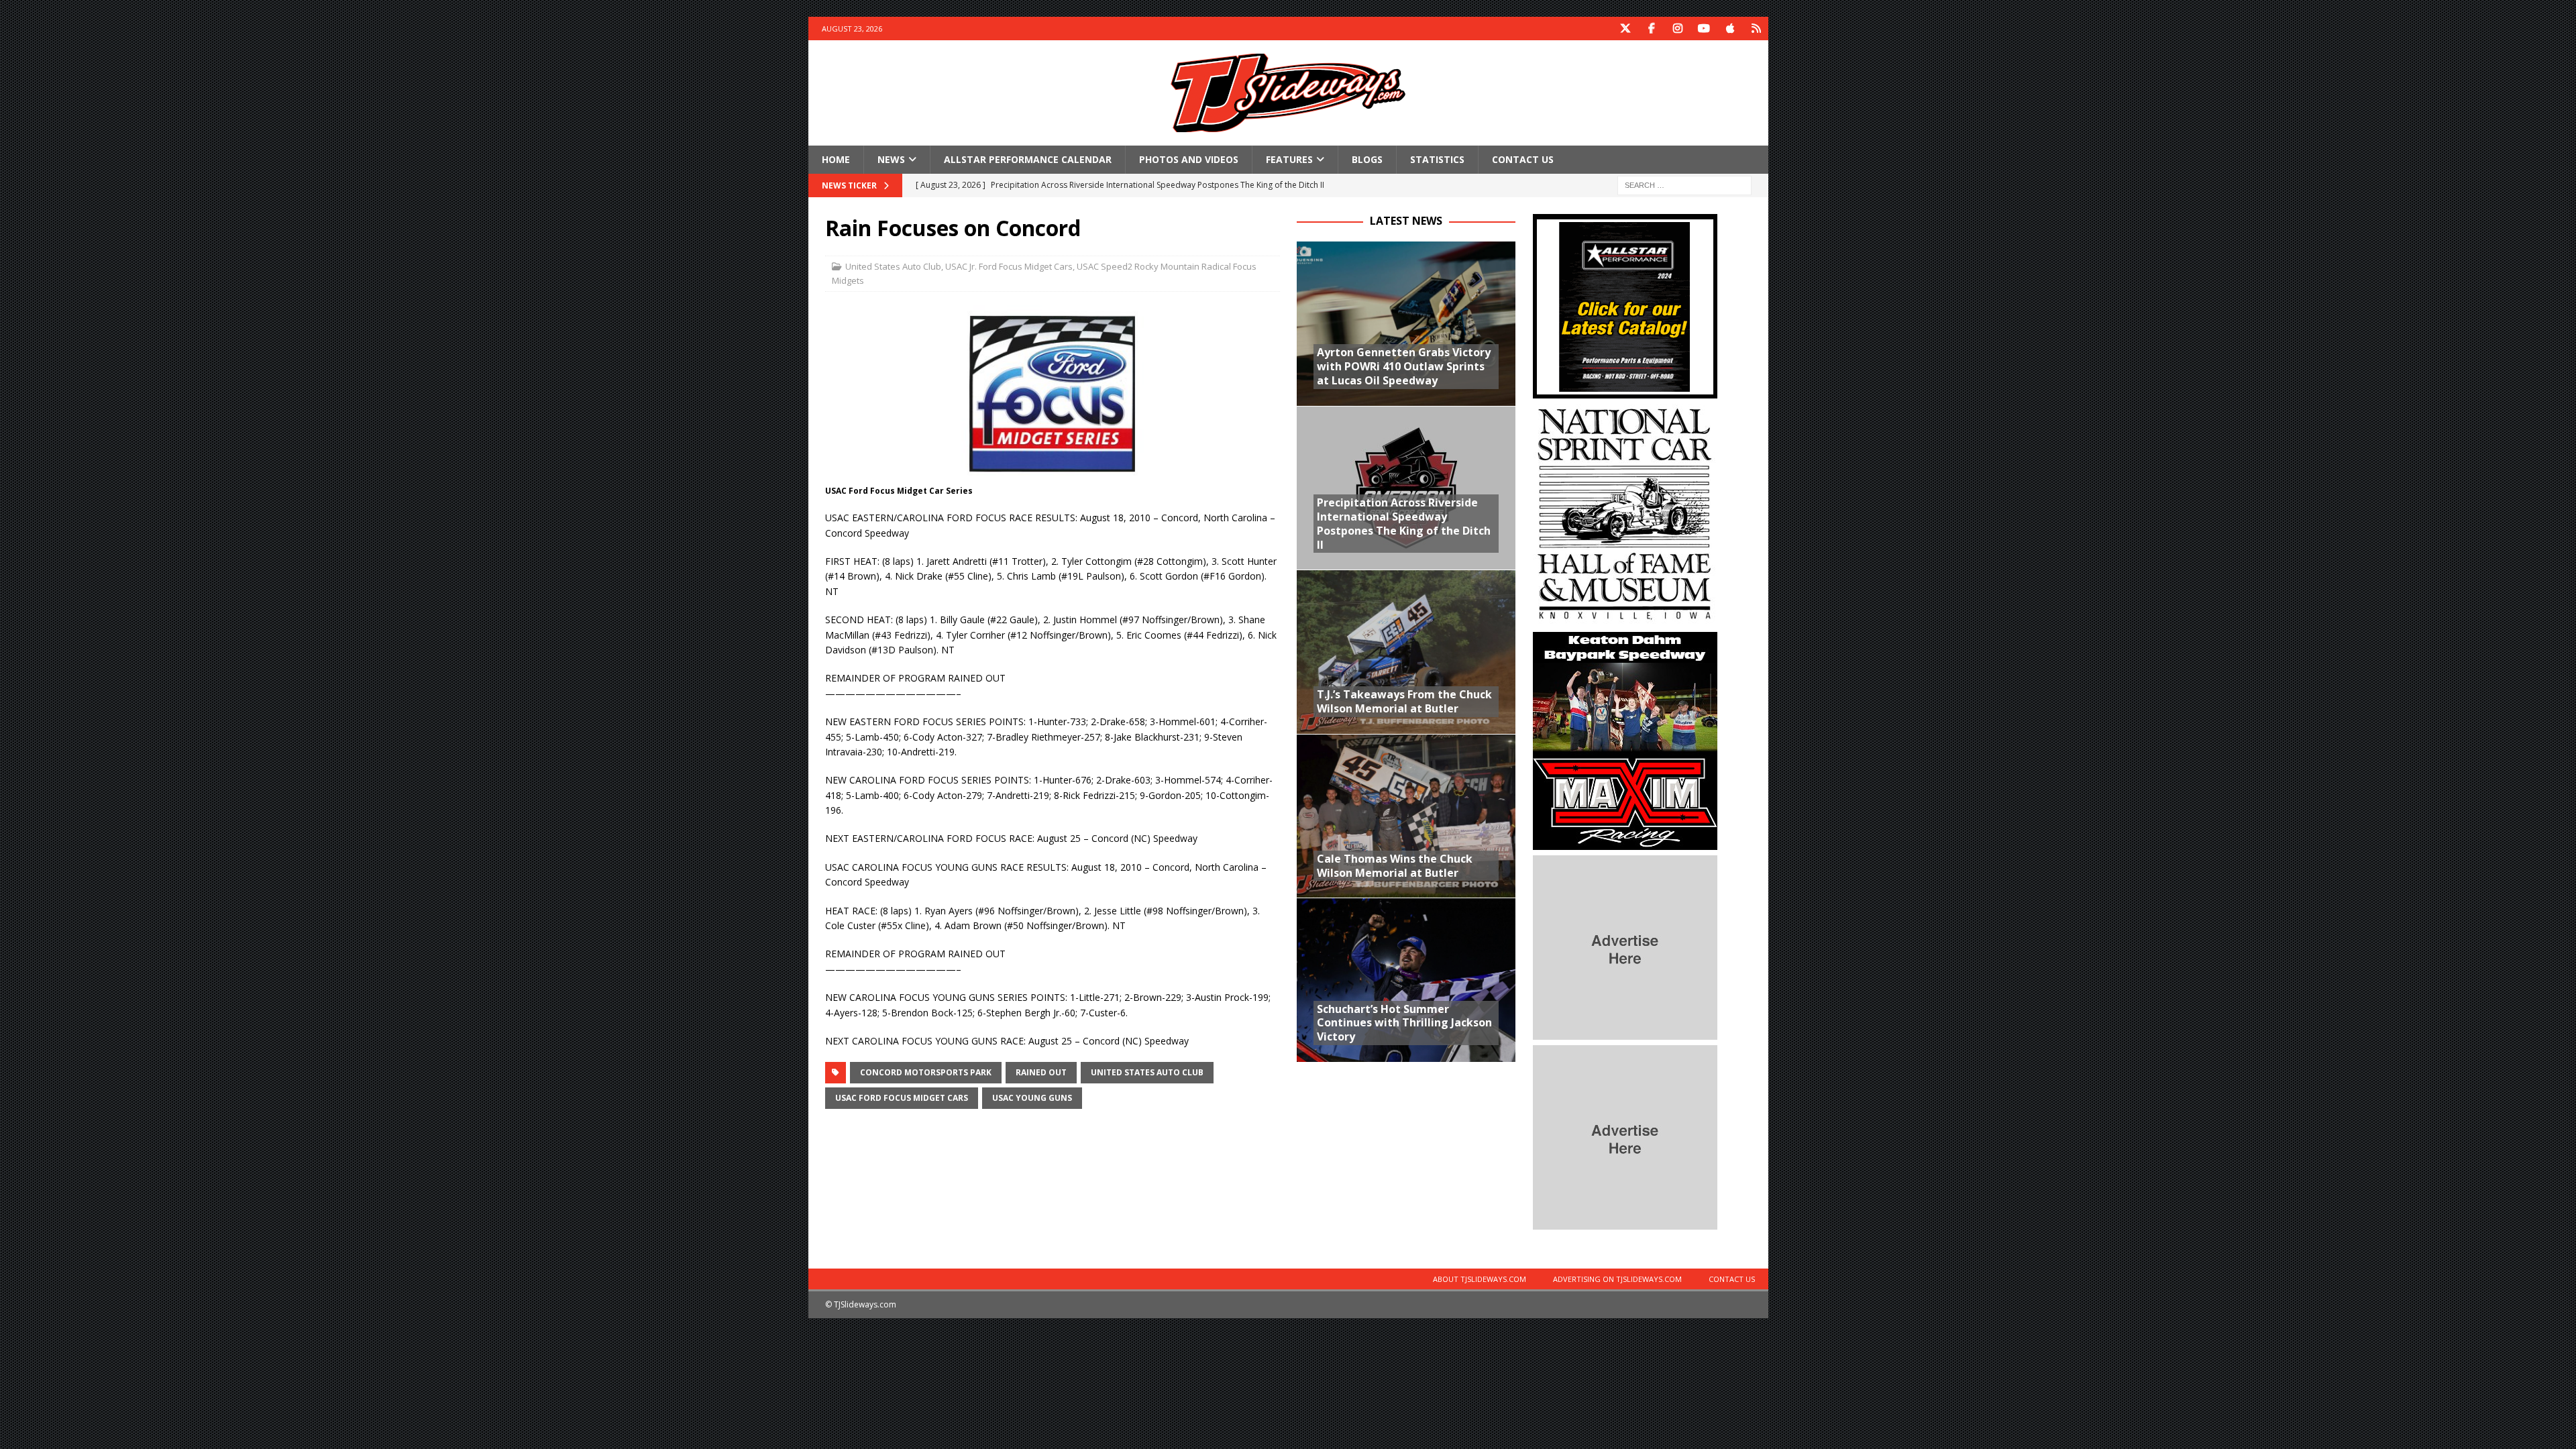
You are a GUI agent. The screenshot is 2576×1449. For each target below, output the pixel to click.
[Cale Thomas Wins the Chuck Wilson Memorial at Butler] (1406, 816)
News (891, 159)
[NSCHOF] (1625, 619)
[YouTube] (1704, 29)
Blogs (1367, 159)
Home (836, 159)
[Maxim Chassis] (1625, 842)
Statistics (1437, 159)
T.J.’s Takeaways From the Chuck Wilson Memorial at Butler (1404, 701)
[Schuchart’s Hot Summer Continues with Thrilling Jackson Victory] (1406, 980)
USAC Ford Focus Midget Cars (902, 1098)
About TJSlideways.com (1480, 1279)
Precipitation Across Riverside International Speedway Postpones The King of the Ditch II (1404, 523)
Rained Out (1041, 1072)
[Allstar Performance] (1625, 391)
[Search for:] (1684, 185)
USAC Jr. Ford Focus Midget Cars (1009, 266)
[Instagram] (1678, 29)
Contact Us (1523, 159)
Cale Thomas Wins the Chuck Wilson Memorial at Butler (1395, 866)
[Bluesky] (1757, 29)
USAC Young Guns (1032, 1098)
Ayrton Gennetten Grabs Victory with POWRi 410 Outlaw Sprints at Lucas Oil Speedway (1404, 366)
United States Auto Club (893, 266)
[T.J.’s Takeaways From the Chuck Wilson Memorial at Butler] (1406, 652)
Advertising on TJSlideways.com (1617, 1279)
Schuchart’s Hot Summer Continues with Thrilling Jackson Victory (1404, 1023)
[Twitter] (1626, 29)
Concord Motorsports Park (926, 1072)
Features (1289, 159)
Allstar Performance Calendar (1028, 159)
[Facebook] (1652, 29)
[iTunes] (1730, 29)
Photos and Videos (1189, 159)
